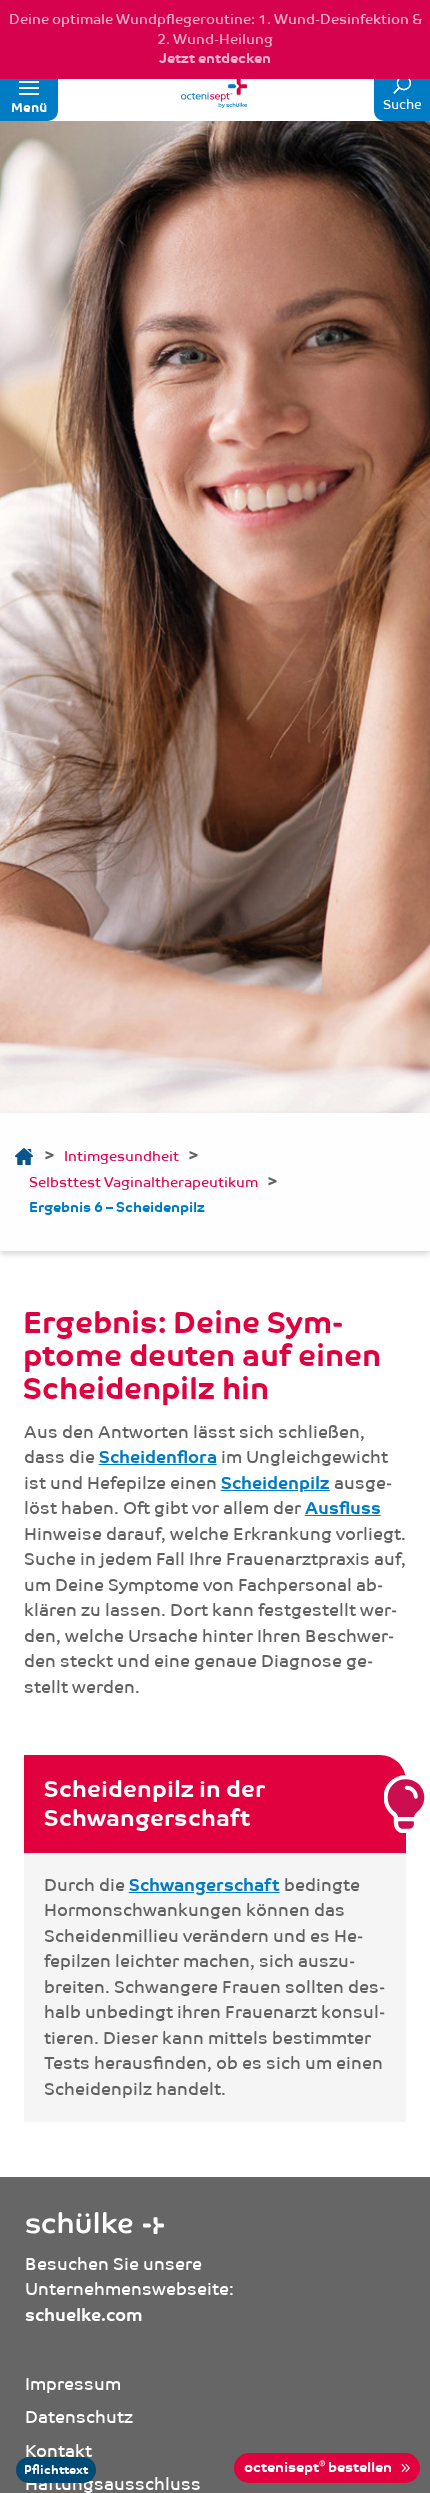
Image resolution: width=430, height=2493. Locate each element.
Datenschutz (79, 2417)
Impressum (73, 2384)
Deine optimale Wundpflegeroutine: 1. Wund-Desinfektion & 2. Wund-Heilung (215, 39)
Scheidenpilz (275, 1483)
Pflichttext (56, 2470)
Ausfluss (343, 1508)
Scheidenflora (158, 1457)
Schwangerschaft (204, 1885)
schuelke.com (84, 2315)
